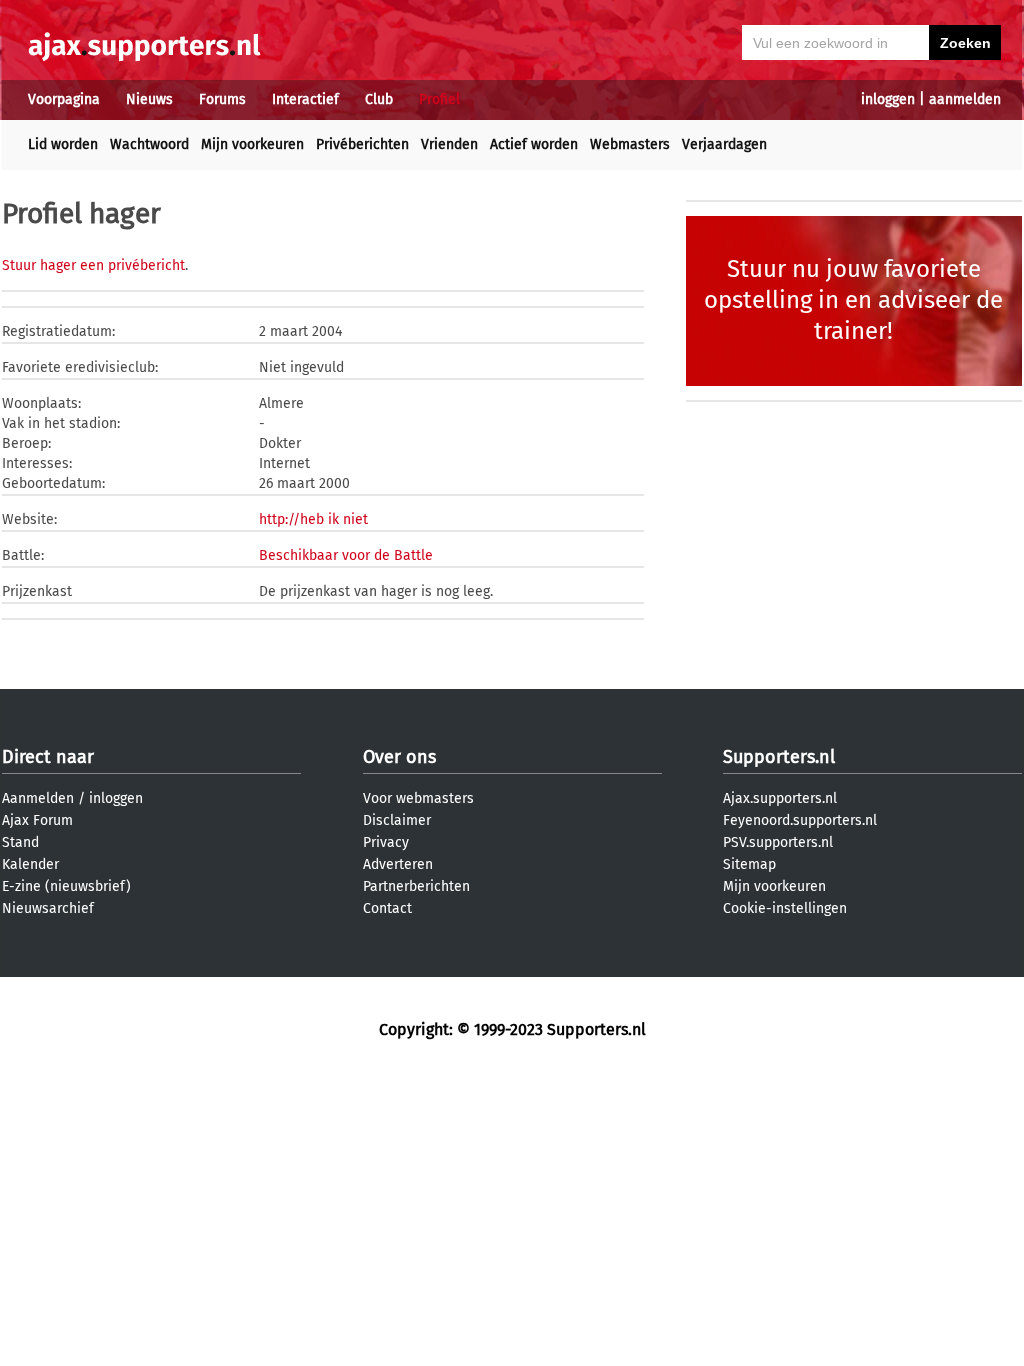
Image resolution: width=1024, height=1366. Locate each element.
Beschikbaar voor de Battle (346, 555)
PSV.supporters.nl (778, 842)
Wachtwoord (149, 144)
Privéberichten (362, 144)
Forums (222, 99)
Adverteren (398, 864)
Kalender (30, 864)
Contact (387, 908)
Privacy (386, 842)
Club (379, 99)
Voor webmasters (418, 798)
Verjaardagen (724, 144)
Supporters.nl (779, 757)
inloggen (888, 99)
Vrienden (449, 144)
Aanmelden (38, 798)
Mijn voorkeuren (252, 144)
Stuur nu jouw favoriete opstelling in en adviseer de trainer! (853, 300)
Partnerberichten (416, 886)
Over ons (399, 757)
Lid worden (63, 144)
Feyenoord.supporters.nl (800, 820)
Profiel (439, 99)
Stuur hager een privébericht (93, 265)
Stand (20, 842)
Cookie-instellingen (785, 908)
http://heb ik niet (313, 519)
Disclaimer (397, 820)
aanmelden (965, 99)
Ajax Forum (37, 820)
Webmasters (630, 144)
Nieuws (149, 99)
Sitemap (749, 864)
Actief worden (534, 144)
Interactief (305, 99)
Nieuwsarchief (48, 908)
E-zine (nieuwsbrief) (66, 886)
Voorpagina (64, 99)
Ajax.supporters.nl (780, 798)
